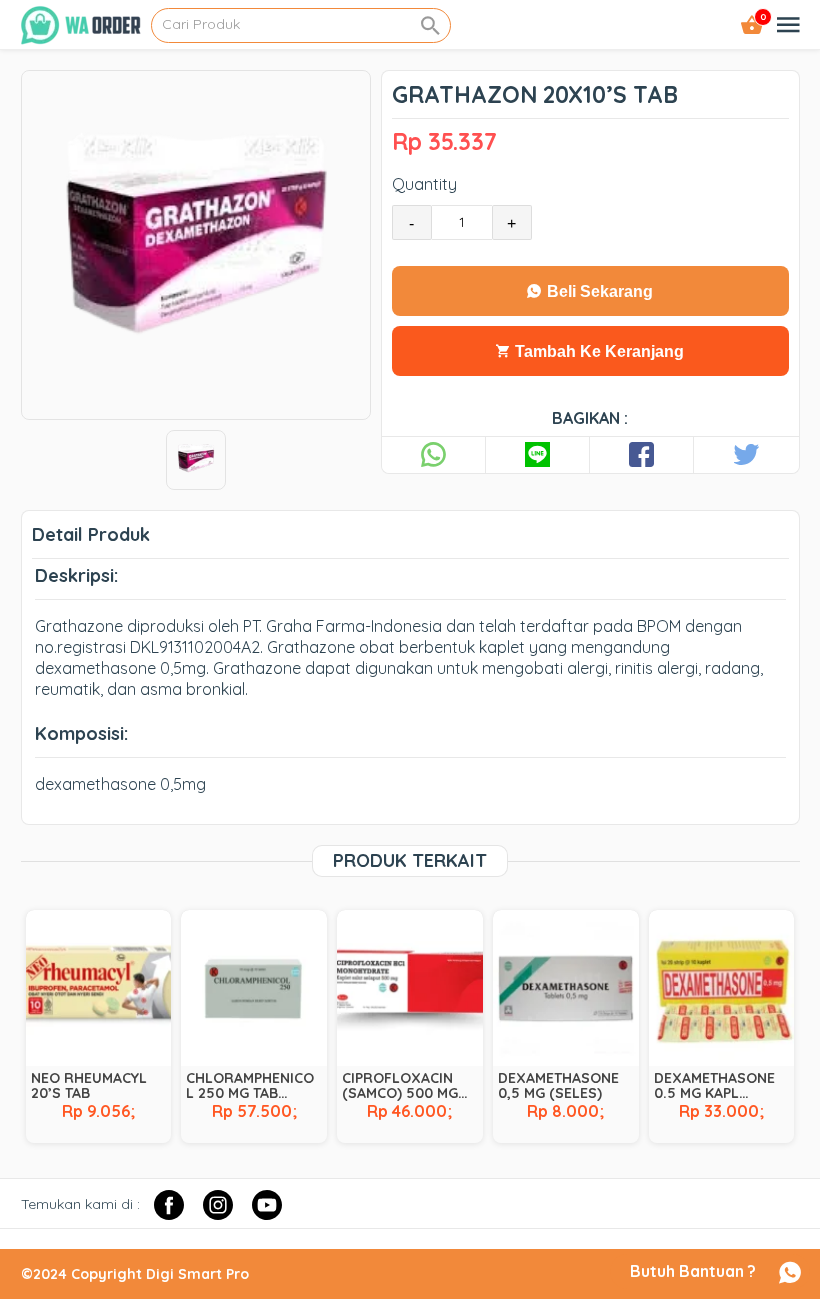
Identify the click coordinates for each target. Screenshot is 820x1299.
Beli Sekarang (598, 291)
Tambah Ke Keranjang (597, 351)
